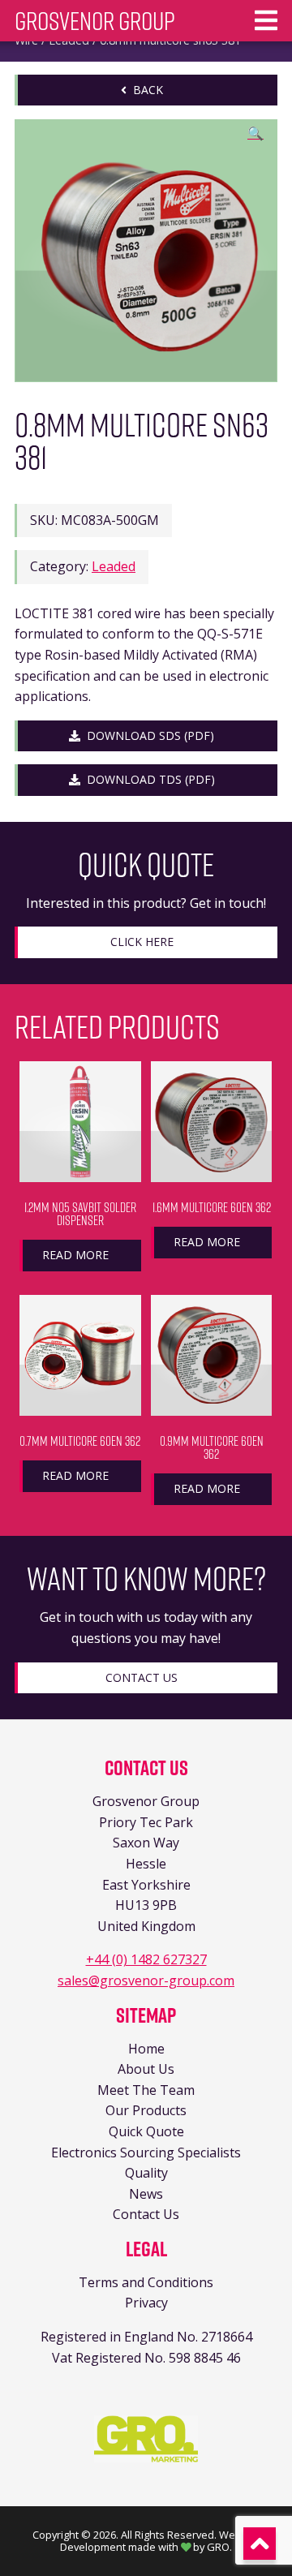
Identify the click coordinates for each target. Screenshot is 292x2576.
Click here (142, 942)
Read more (75, 1255)
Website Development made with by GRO (160, 2541)
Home (146, 2049)
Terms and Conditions (146, 2282)
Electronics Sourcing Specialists (146, 2152)
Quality (146, 2173)
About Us (146, 2069)
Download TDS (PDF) (148, 779)
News (146, 2194)
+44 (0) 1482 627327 (146, 1959)
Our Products (146, 2110)
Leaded (114, 566)
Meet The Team (146, 2090)
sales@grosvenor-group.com (146, 1980)
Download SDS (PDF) (147, 735)
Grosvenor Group (95, 21)
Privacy (146, 2303)
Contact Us (142, 1677)
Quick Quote (146, 2131)
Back (145, 90)
